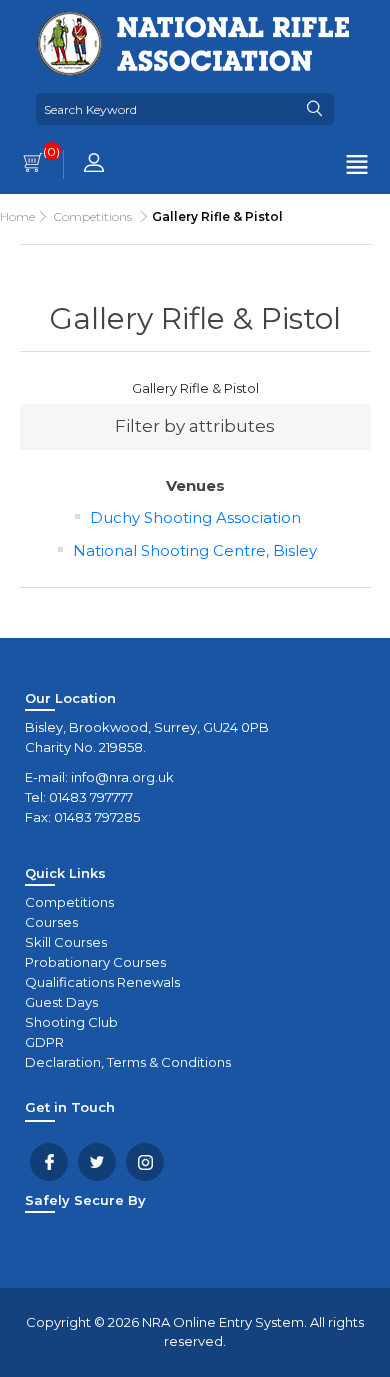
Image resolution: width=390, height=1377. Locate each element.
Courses (51, 922)
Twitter (97, 1162)
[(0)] (33, 164)
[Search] (314, 109)
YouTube (145, 1162)
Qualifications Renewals (102, 982)
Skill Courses (66, 942)
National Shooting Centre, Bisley (195, 550)
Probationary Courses (95, 962)
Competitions (69, 902)
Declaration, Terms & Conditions (128, 1062)
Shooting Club (71, 1022)
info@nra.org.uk (122, 777)
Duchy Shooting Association (195, 517)
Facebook (49, 1162)
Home (17, 216)
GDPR (44, 1042)
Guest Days (61, 1002)
